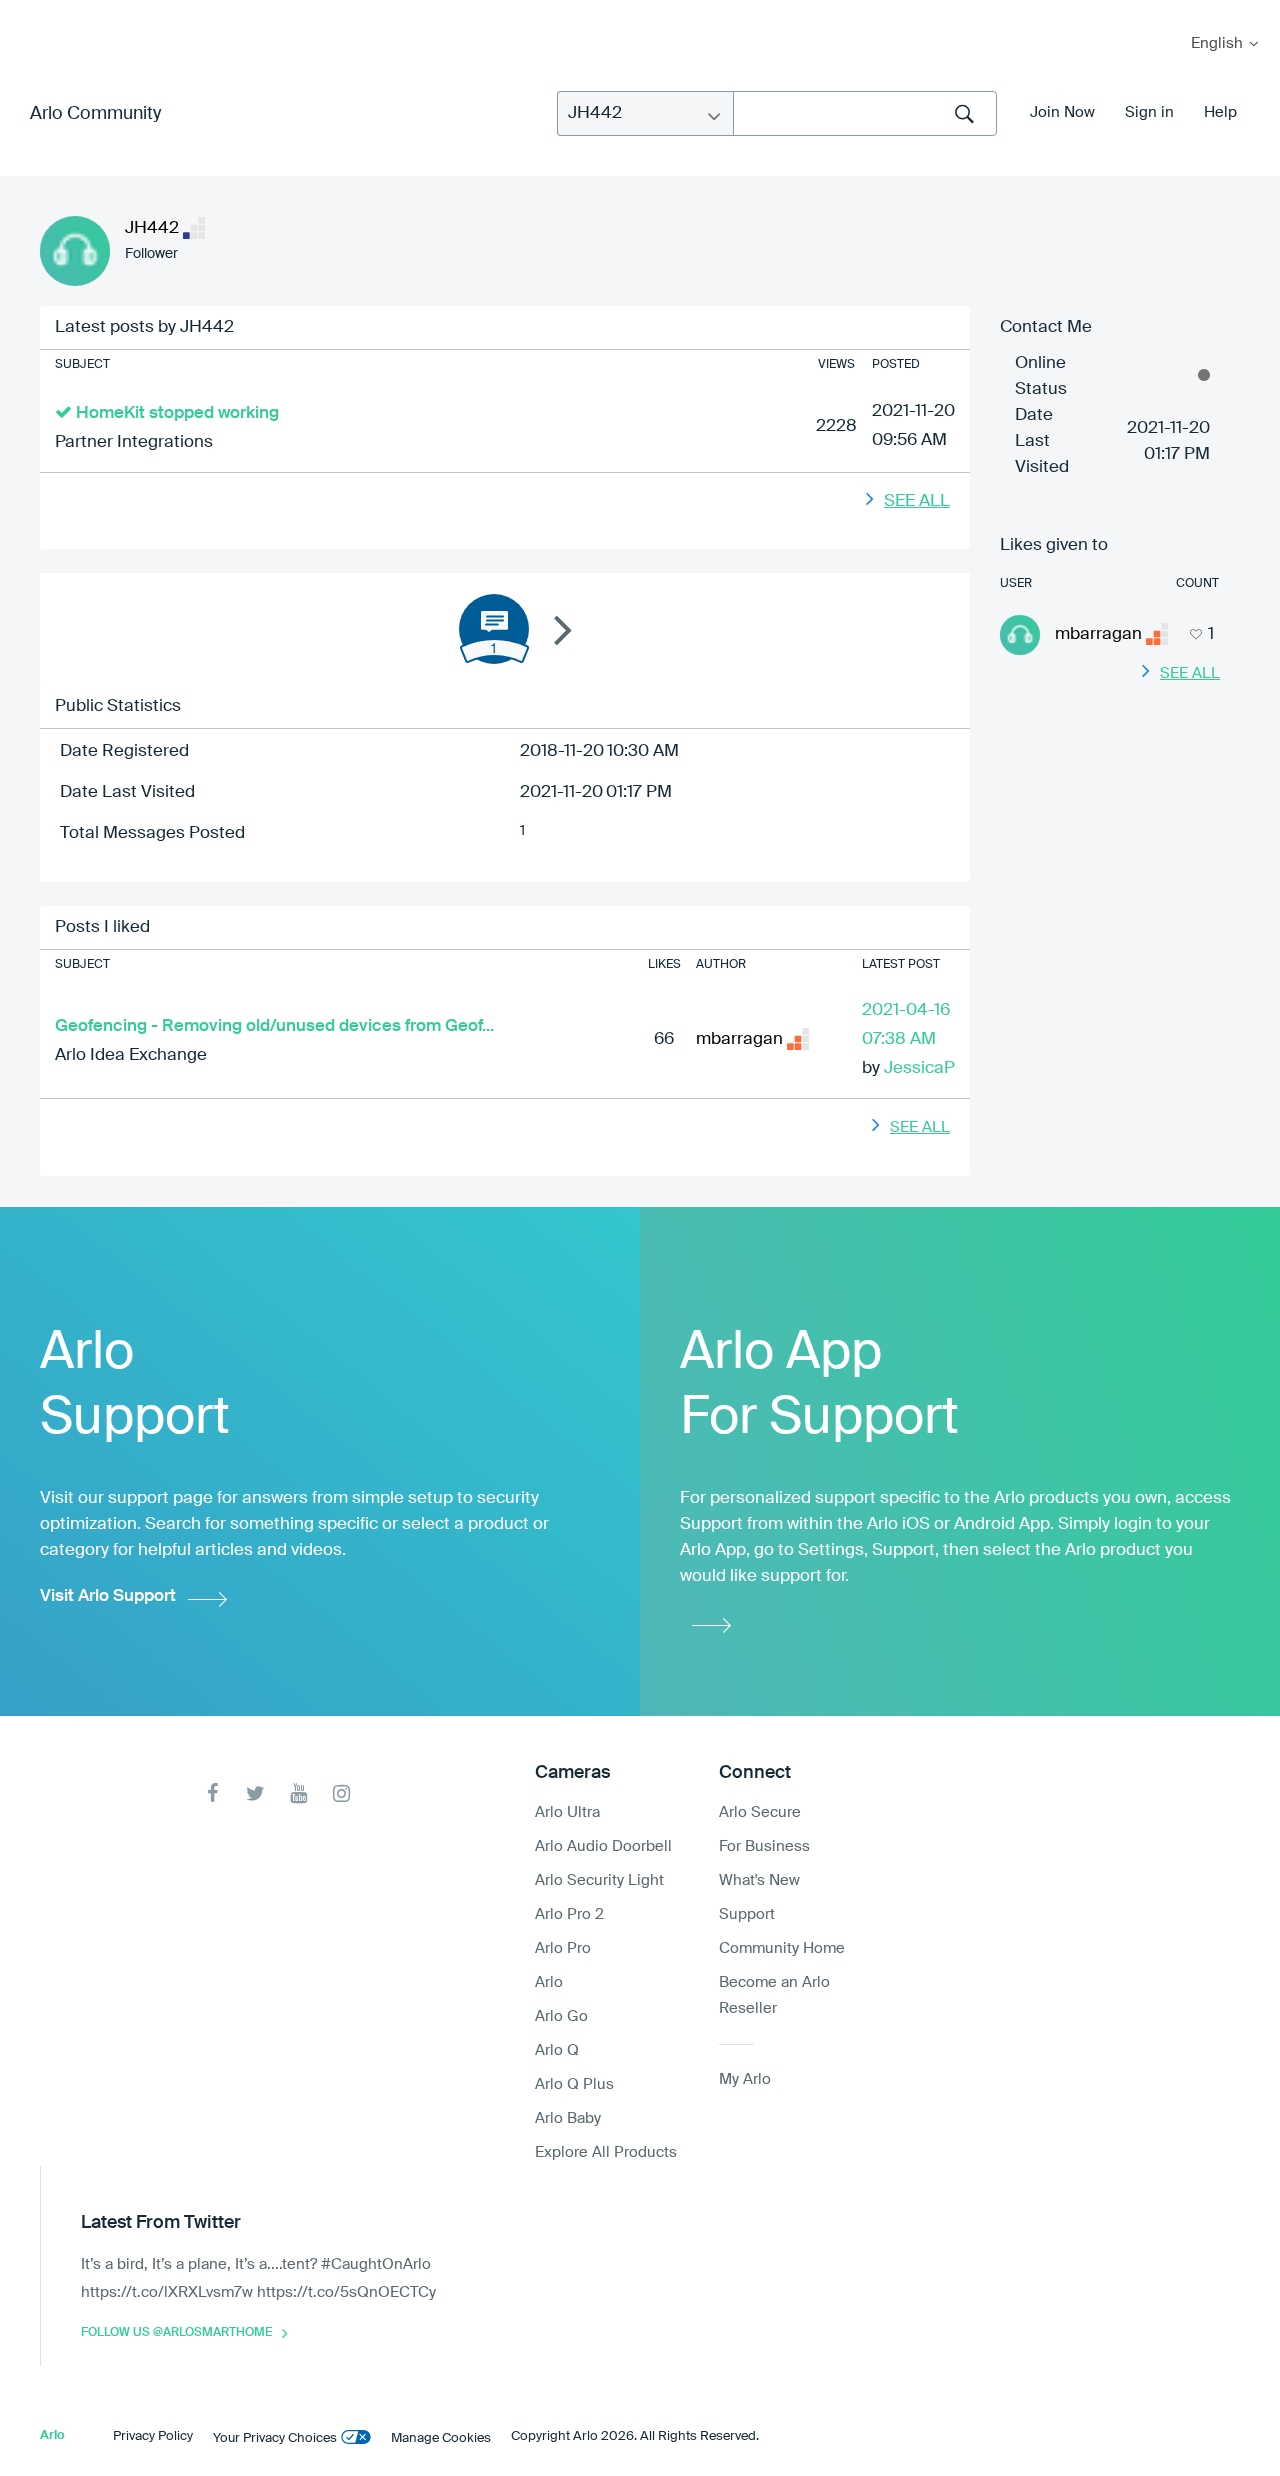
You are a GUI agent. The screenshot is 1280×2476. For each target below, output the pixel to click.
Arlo (549, 1982)
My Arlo (29, 12)
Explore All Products (606, 2152)
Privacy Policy (153, 2436)
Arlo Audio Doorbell (603, 1846)
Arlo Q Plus (574, 2084)
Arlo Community (95, 114)
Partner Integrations (134, 442)
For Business (764, 1846)
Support (747, 1914)
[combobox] (865, 113)
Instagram (341, 1793)
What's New (759, 1880)
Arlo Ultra (567, 1812)
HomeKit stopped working (177, 413)
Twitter (255, 1793)
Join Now (1062, 112)
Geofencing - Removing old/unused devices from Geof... (274, 1026)
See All (917, 501)
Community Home (782, 1948)
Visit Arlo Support (108, 1596)
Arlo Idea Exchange (131, 1055)
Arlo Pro (563, 1948)
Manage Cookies (441, 2438)
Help (1220, 112)
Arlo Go (561, 2016)
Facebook (212, 1793)
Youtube (298, 1793)
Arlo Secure (760, 1812)
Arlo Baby (568, 2118)
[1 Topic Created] (494, 629)
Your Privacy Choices (275, 2438)
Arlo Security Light (599, 1880)
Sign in (1149, 112)
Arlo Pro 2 (569, 1914)
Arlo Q (557, 2050)
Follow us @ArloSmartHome (176, 2333)
